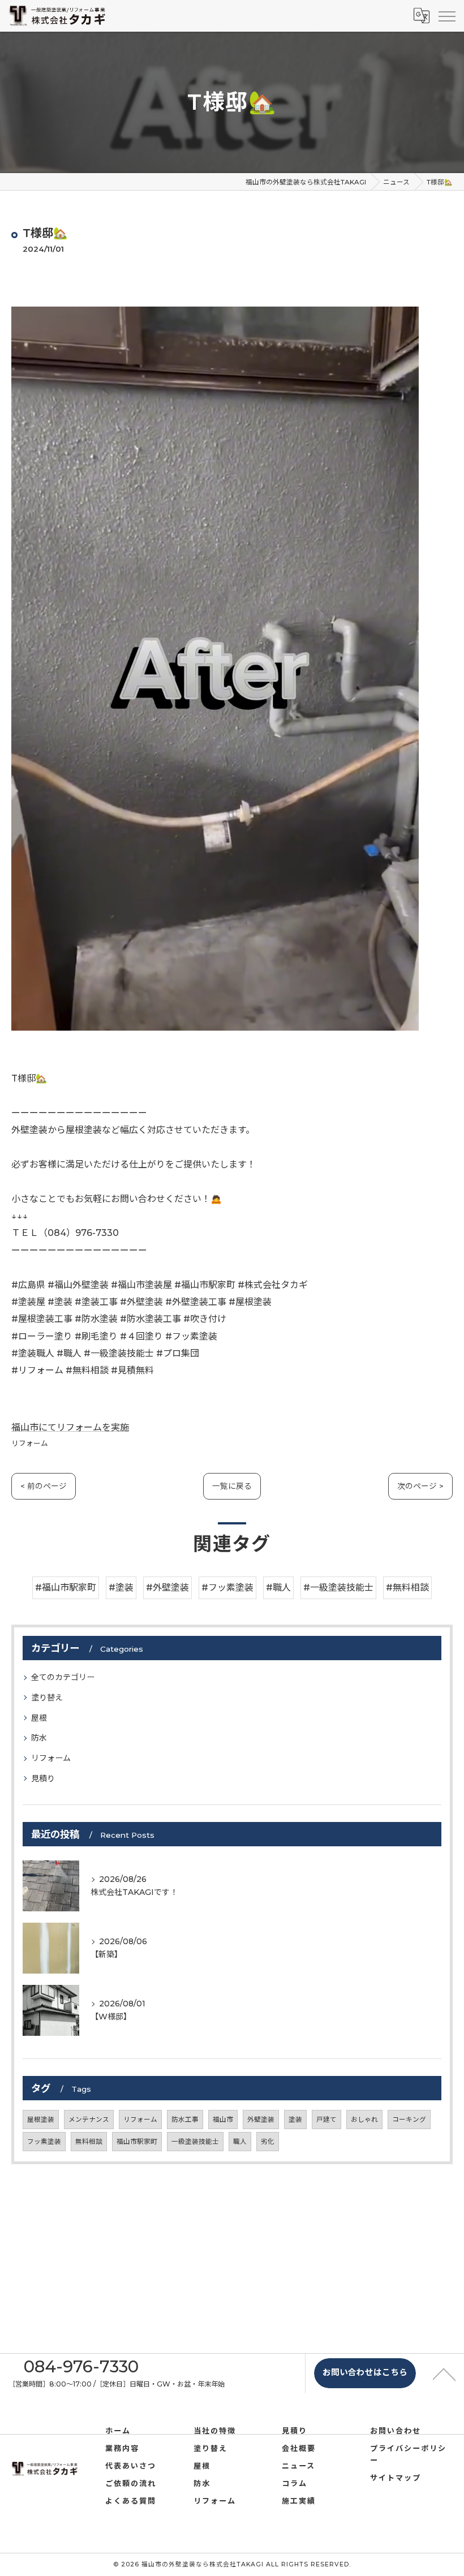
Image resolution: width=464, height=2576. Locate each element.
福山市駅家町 (137, 2142)
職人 (240, 2142)
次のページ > (420, 1486)
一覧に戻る (232, 1486)
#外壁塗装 (167, 1588)
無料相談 (89, 2142)
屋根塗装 (41, 2120)
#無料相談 (407, 1588)
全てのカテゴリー (63, 1677)
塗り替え (47, 1698)
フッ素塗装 (44, 2142)
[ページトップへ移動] (444, 2373)
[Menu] (446, 15)
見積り (43, 1778)
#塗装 (121, 1588)
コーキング (409, 2120)
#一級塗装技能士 (338, 1588)
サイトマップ (396, 2478)
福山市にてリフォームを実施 (70, 1427)
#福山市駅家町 (66, 1588)
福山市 (223, 2120)
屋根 (39, 1718)
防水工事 (185, 2120)
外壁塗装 (261, 2120)
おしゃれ (364, 2120)
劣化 (268, 2142)
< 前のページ (44, 1486)
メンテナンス (89, 2120)
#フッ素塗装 (227, 1588)
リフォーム (30, 1443)
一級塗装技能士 (195, 2142)
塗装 (295, 2120)
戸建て (326, 2120)
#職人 (278, 1588)
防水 (39, 1738)
